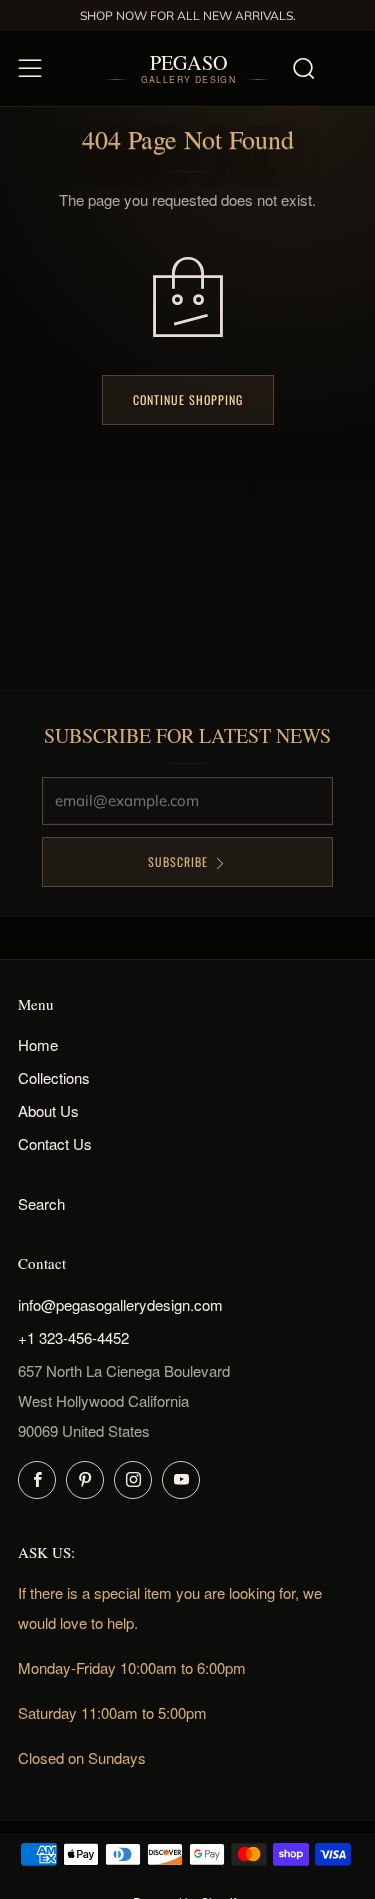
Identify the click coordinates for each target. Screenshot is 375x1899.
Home (38, 1044)
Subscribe (178, 861)
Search (41, 1203)
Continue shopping (188, 399)
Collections (54, 1077)
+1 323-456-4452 (73, 1337)
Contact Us (55, 1143)
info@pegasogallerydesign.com (120, 1304)
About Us (48, 1110)
